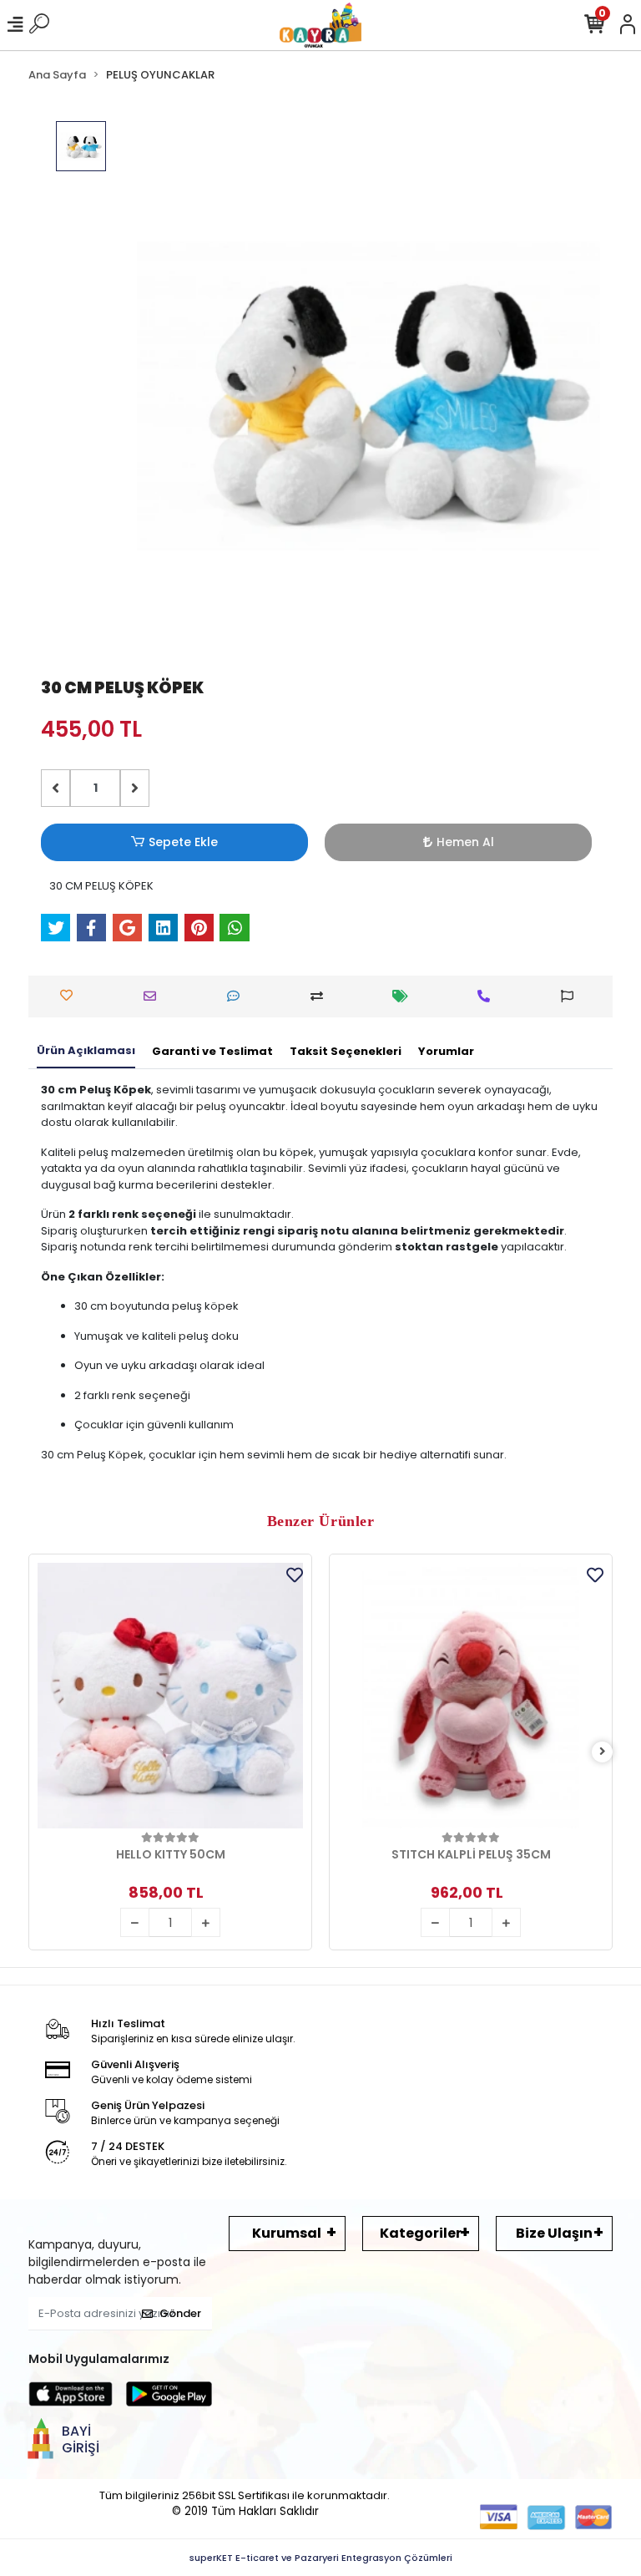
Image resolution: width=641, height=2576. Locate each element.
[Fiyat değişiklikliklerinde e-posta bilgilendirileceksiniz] (404, 996)
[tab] (86, 1052)
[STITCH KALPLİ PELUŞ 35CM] (471, 1696)
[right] (603, 1752)
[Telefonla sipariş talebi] (488, 996)
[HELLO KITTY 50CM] (170, 1696)
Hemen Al (465, 842)
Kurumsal (287, 2233)
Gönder (180, 2313)
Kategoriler (421, 2233)
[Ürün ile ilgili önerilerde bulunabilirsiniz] (571, 996)
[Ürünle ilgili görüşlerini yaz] (237, 996)
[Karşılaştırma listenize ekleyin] (321, 996)
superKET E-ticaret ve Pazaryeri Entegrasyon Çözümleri (321, 2558)
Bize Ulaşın (554, 2233)
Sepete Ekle (183, 842)
